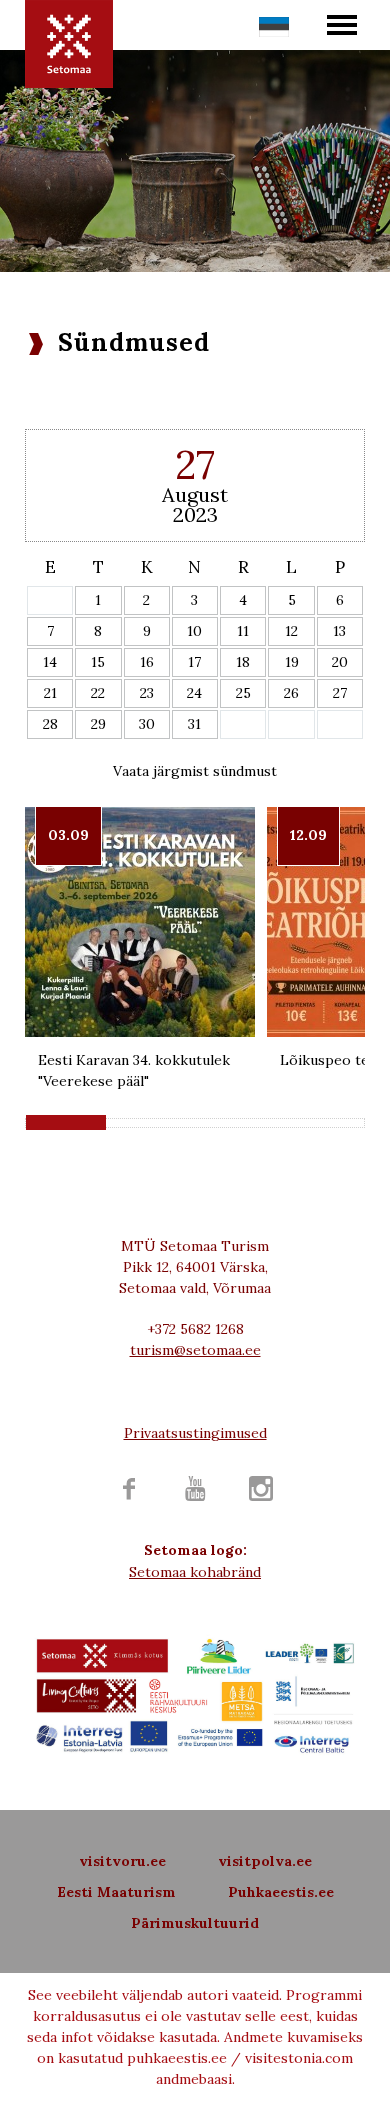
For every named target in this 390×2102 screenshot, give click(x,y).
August (195, 494)
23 (147, 693)
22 (98, 693)
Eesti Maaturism (116, 1892)
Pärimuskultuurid (195, 1923)
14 (50, 662)
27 (340, 693)
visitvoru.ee (122, 1861)
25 (243, 693)
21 (50, 693)
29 (98, 724)
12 (291, 631)
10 (194, 631)
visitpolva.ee (265, 1861)
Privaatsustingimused (195, 1433)
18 (243, 662)
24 (194, 693)
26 (291, 693)
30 (147, 724)
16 (147, 662)
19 (292, 662)
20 (340, 662)
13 (339, 631)
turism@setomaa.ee (195, 1350)
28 (50, 724)
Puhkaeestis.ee (281, 1892)
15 (98, 662)
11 (243, 631)
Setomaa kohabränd (195, 1572)
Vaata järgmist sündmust (195, 771)
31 (194, 724)
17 (194, 662)
